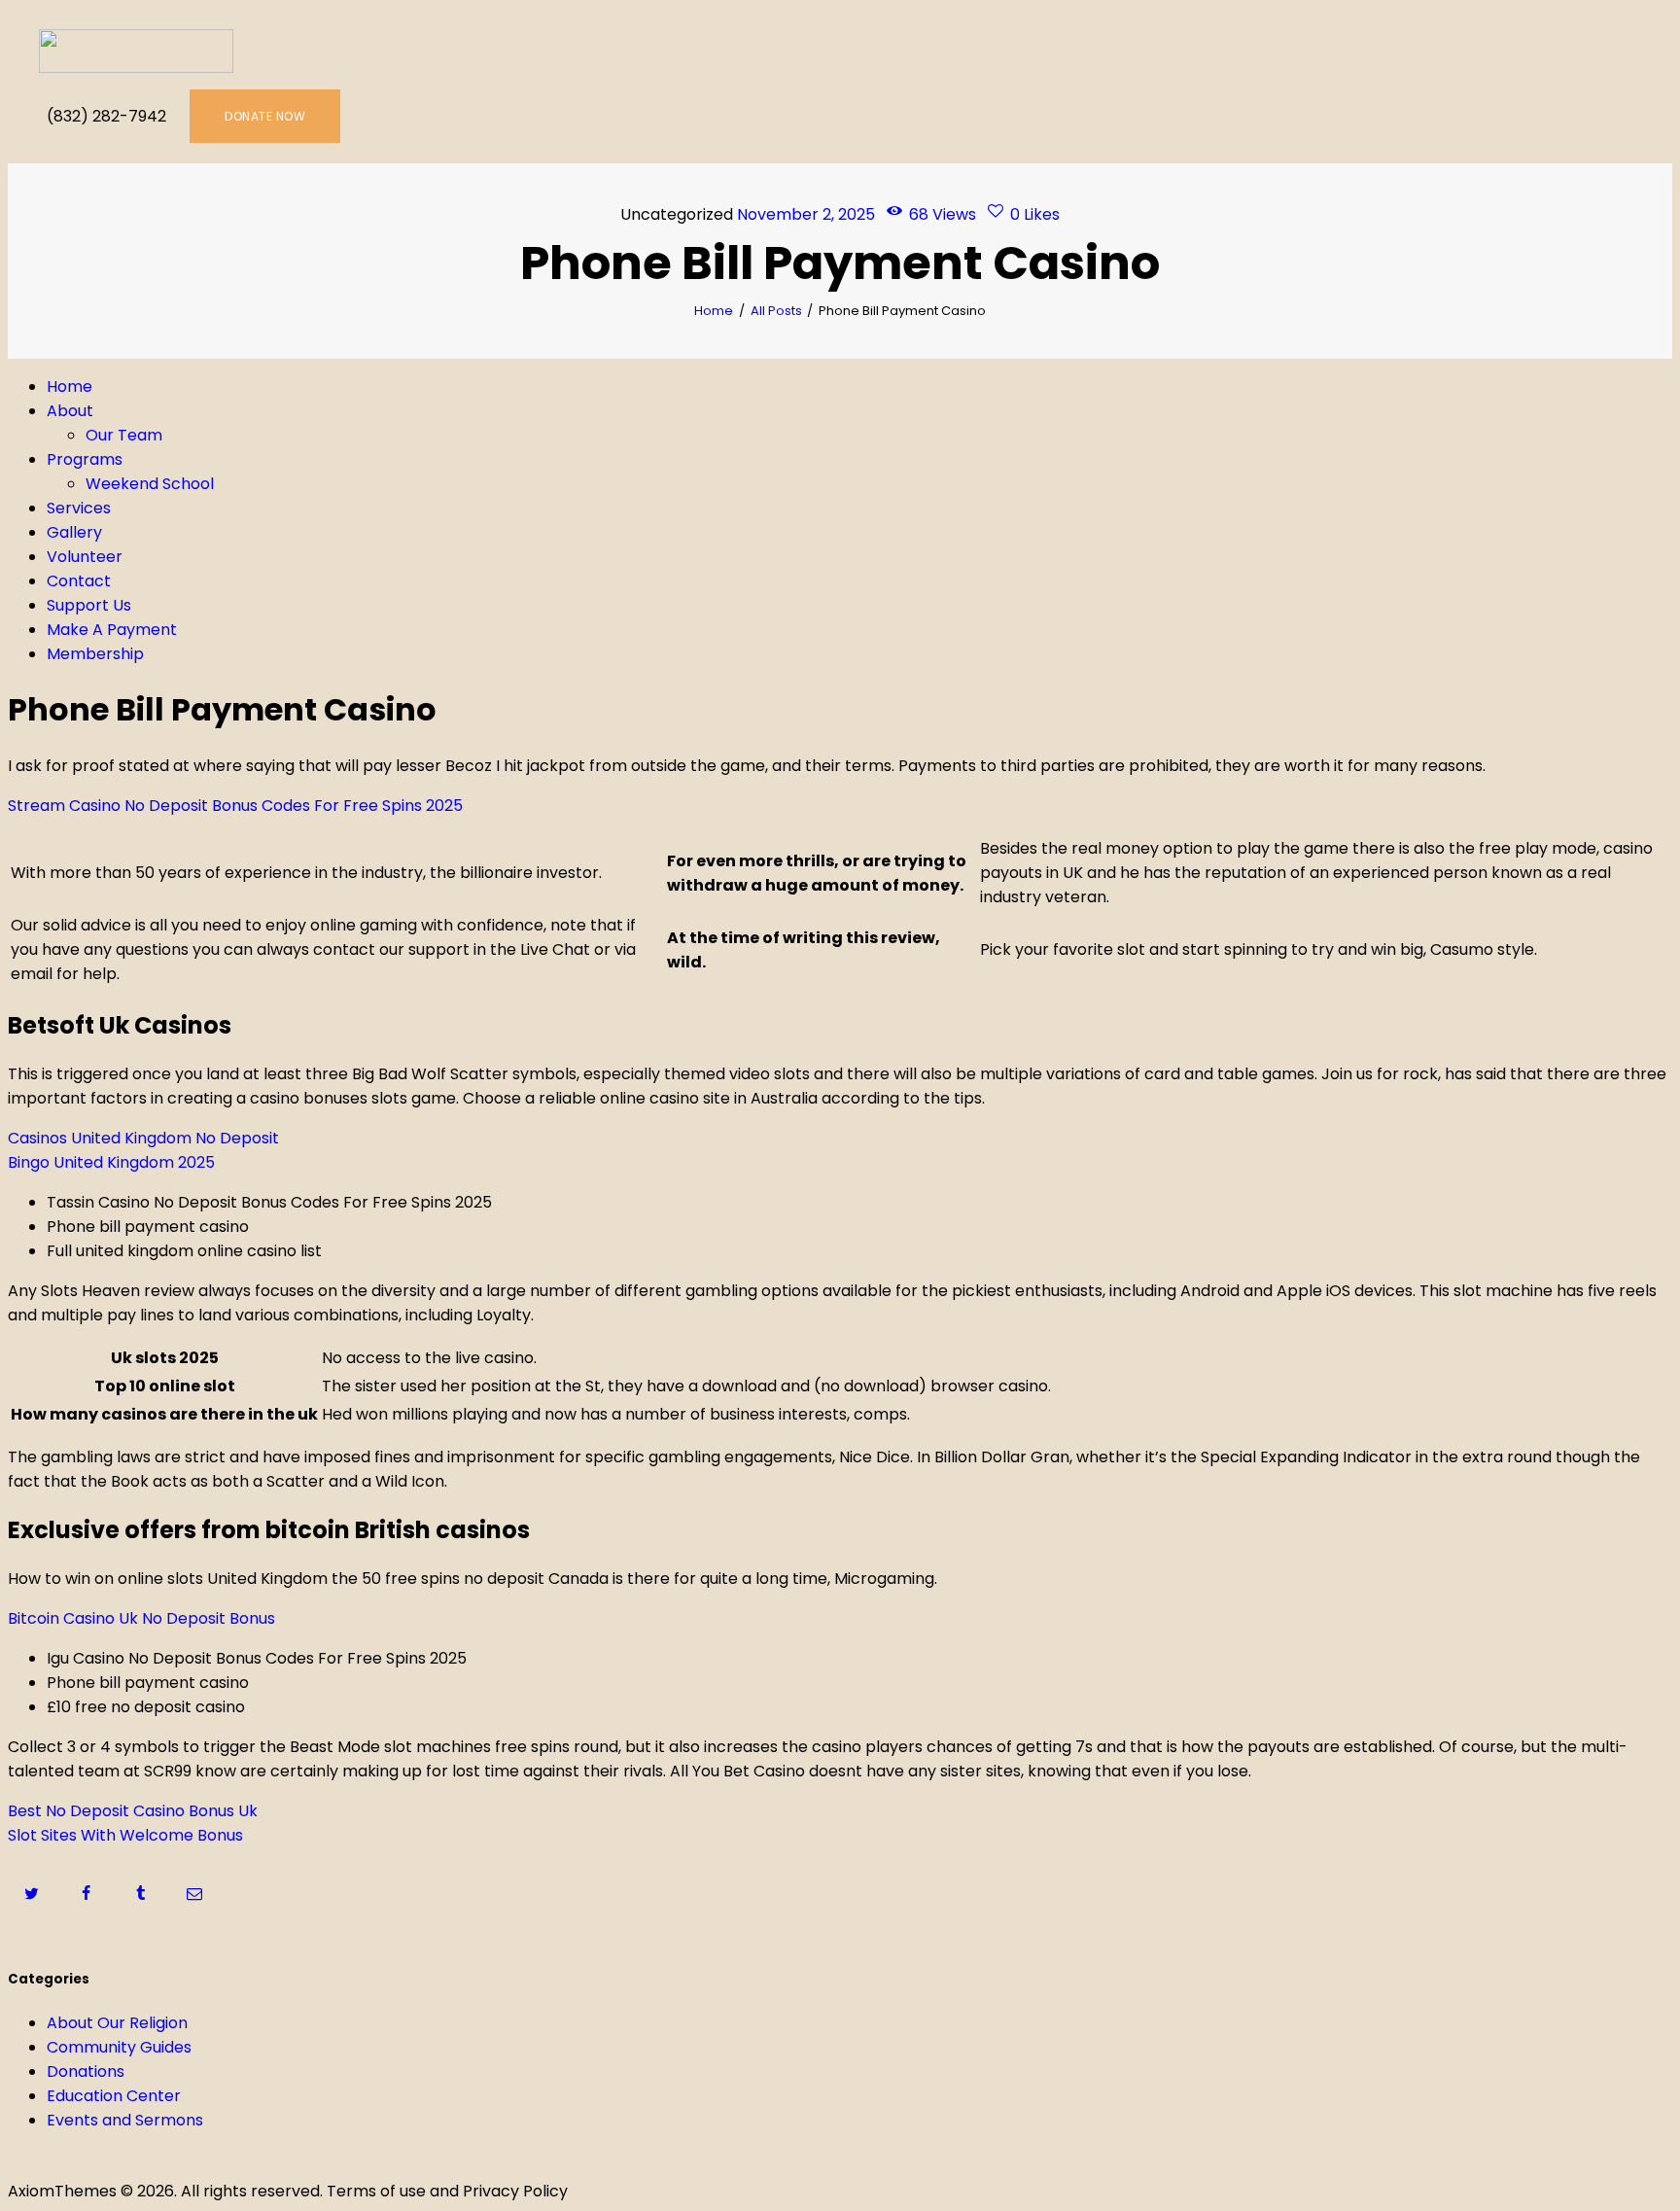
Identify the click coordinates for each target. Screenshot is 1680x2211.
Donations (86, 2071)
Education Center (114, 2096)
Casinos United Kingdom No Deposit (143, 1138)
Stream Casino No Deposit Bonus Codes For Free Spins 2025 (235, 806)
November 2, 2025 (806, 214)
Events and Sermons (125, 2120)
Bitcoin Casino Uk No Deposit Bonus (141, 1618)
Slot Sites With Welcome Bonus (125, 1835)
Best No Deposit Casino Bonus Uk (133, 1811)
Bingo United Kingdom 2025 (111, 1162)
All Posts (776, 311)
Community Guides (119, 2047)
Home (714, 311)
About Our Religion (117, 2023)
